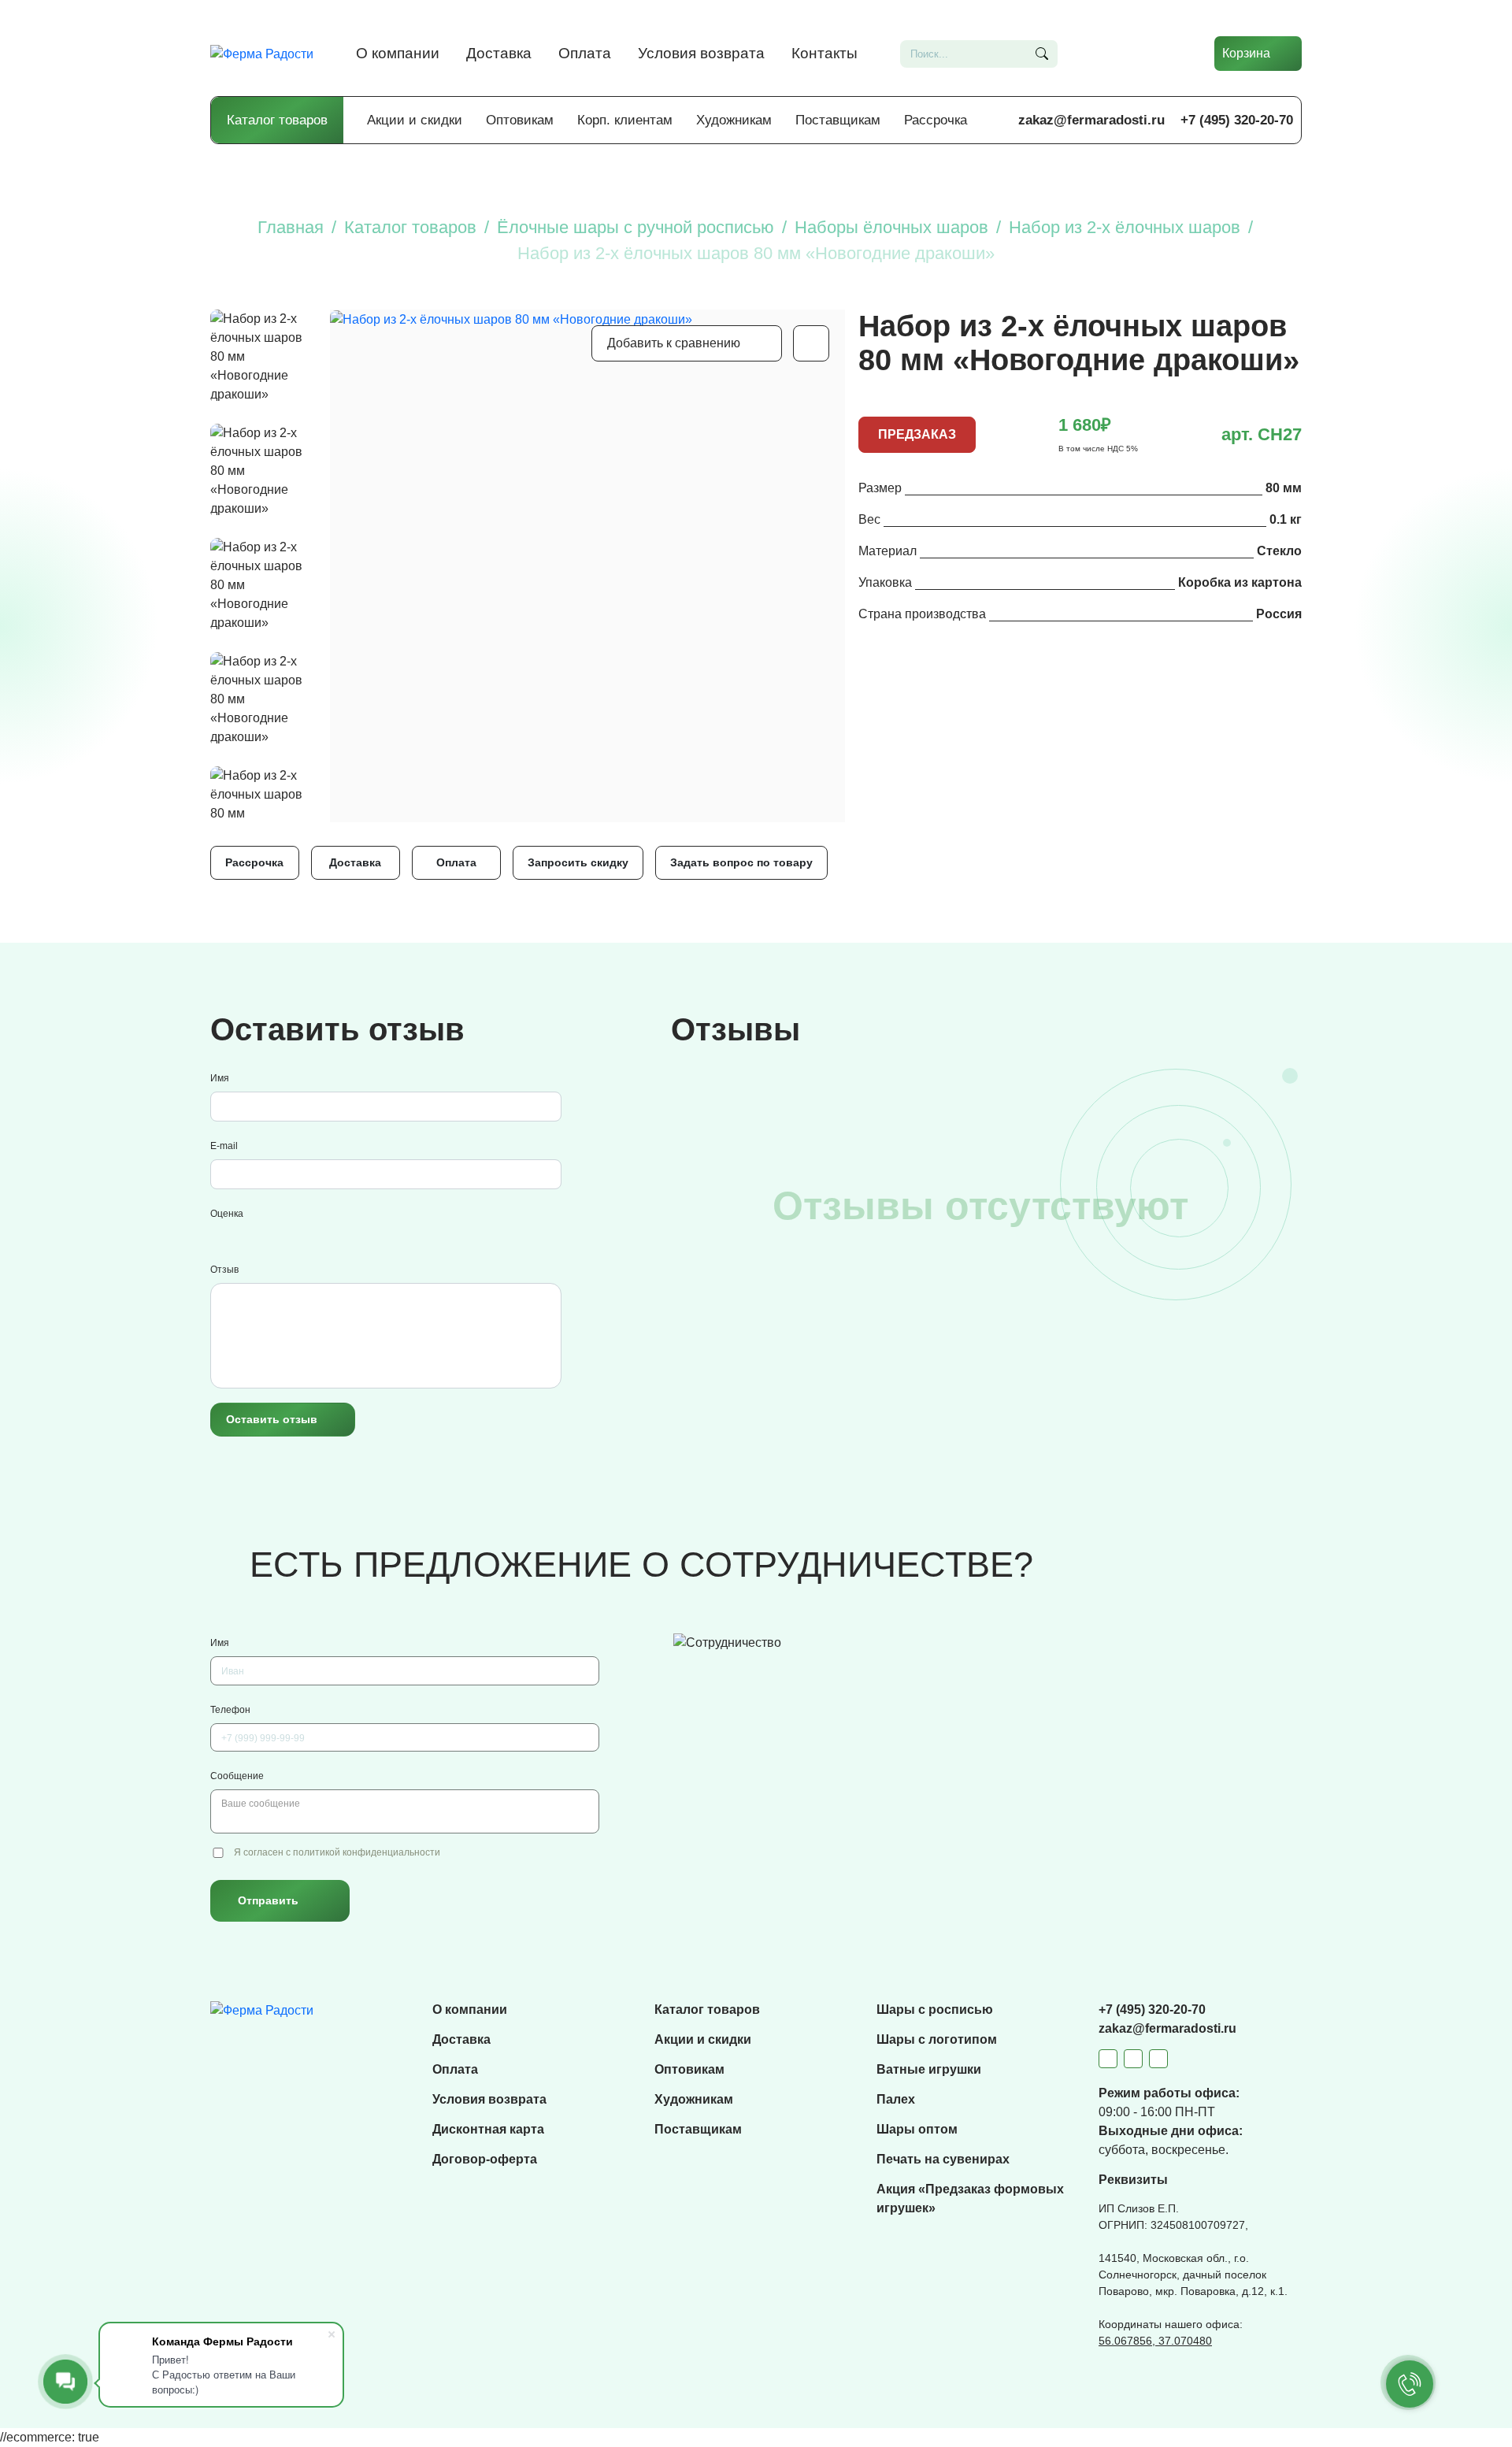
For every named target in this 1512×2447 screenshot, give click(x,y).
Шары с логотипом (937, 2039)
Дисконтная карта (488, 2129)
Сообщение (237, 1776)
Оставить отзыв (272, 1419)
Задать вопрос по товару (741, 862)
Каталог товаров (277, 120)
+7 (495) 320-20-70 (1237, 120)
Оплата (585, 53)
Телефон (230, 1710)
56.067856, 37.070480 (1155, 2341)
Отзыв (224, 1270)
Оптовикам (520, 120)
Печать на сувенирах (943, 2159)
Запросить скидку (578, 862)
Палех (896, 2099)
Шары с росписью (935, 2010)
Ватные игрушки (929, 2069)
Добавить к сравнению (674, 343)
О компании (398, 53)
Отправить (268, 1900)
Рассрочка (936, 120)
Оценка (227, 1214)
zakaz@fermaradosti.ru (1091, 120)
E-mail (224, 1146)
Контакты (825, 53)
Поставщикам (838, 120)
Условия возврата (701, 53)
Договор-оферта (485, 2159)
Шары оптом (917, 2129)
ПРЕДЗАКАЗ (917, 434)
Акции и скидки (415, 120)
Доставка (499, 53)
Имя (220, 1078)
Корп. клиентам (625, 120)
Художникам (734, 120)
